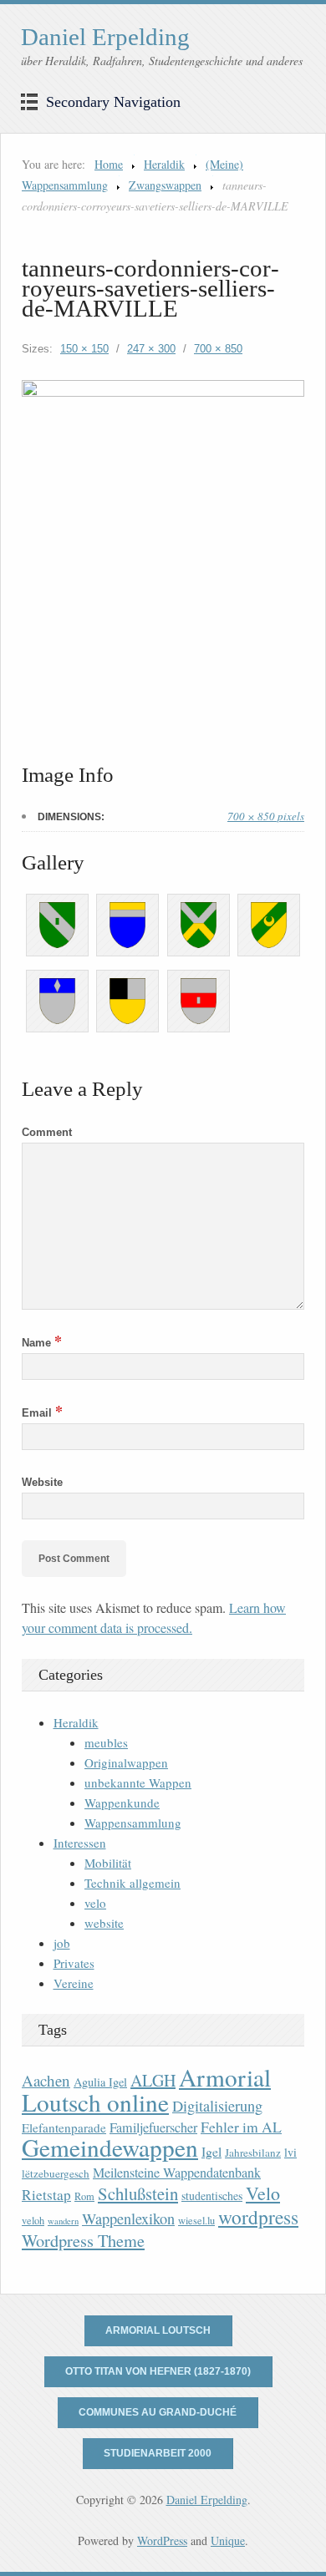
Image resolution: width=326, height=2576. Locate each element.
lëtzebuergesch (56, 2173)
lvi (290, 2152)
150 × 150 (84, 349)
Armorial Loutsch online (146, 2089)
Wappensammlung (133, 1823)
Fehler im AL (241, 2127)
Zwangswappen (165, 185)
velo (95, 1903)
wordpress (258, 2217)
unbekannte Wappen (138, 1782)
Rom (84, 2196)
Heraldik (164, 164)
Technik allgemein (132, 1883)
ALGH (153, 2080)
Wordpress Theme (83, 2241)
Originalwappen (126, 1762)
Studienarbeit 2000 (158, 2453)
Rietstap (46, 2195)
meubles (106, 1742)
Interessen (80, 1843)
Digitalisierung (217, 2106)
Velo (263, 2193)
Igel (211, 2151)
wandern (63, 2221)
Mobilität (108, 1863)
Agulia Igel (100, 2082)
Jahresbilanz (253, 2153)
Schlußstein (138, 2193)
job (62, 1943)
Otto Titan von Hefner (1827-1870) (158, 2371)
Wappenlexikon (128, 2219)
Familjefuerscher (153, 2127)
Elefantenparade (64, 2127)
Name (42, 1343)
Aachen (46, 2080)
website (104, 1923)
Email (42, 1413)
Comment (47, 1132)
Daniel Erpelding (105, 37)
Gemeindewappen (110, 2147)
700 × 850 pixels (266, 816)
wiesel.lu (196, 2221)
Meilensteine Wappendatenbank (177, 2173)
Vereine (74, 1983)
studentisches (212, 2196)
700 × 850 (218, 349)
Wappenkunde (122, 1803)
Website (42, 1482)
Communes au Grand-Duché (158, 2412)
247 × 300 (151, 349)
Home (109, 164)
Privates (74, 1963)
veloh (33, 2221)
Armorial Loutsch (158, 2330)
